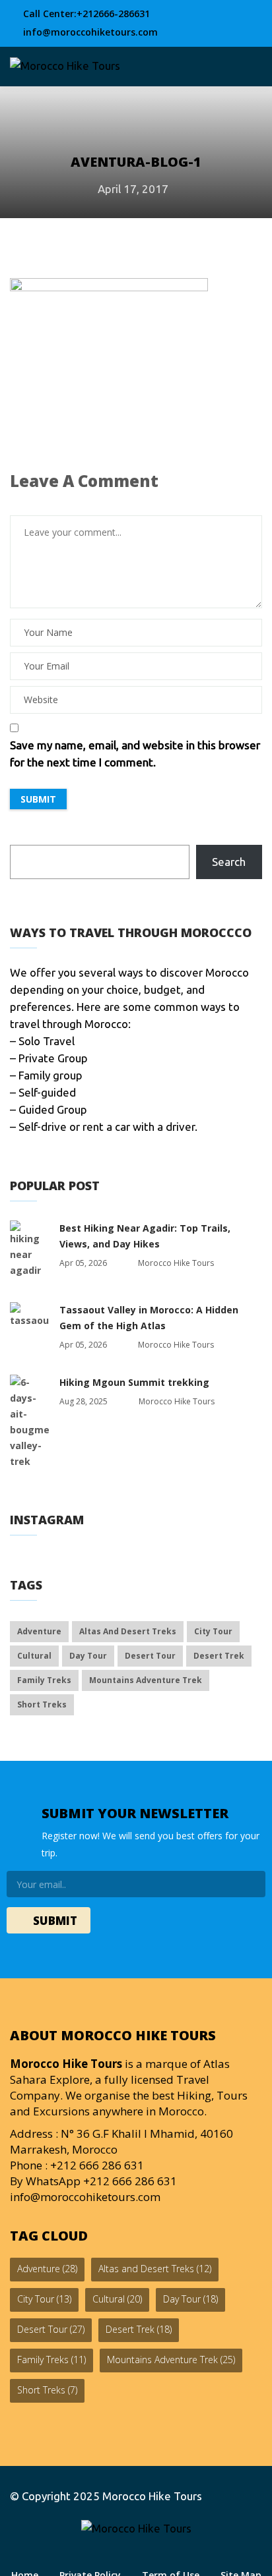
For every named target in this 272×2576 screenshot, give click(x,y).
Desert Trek (219, 1656)
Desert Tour (150, 1656)
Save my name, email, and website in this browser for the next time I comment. (135, 754)
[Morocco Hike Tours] (65, 66)
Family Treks (44, 1680)
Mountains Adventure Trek (146, 1680)
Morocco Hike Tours (152, 2496)
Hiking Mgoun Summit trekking (134, 1382)
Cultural (34, 1656)
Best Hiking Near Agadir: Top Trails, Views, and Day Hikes (145, 1236)
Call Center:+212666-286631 (85, 14)
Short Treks (42, 1704)
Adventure (39, 1631)
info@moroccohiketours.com (89, 32)
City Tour (213, 1631)
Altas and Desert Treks (128, 1631)
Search (229, 862)
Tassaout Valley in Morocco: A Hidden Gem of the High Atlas (149, 1318)
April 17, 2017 (133, 189)
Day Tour (88, 1656)
